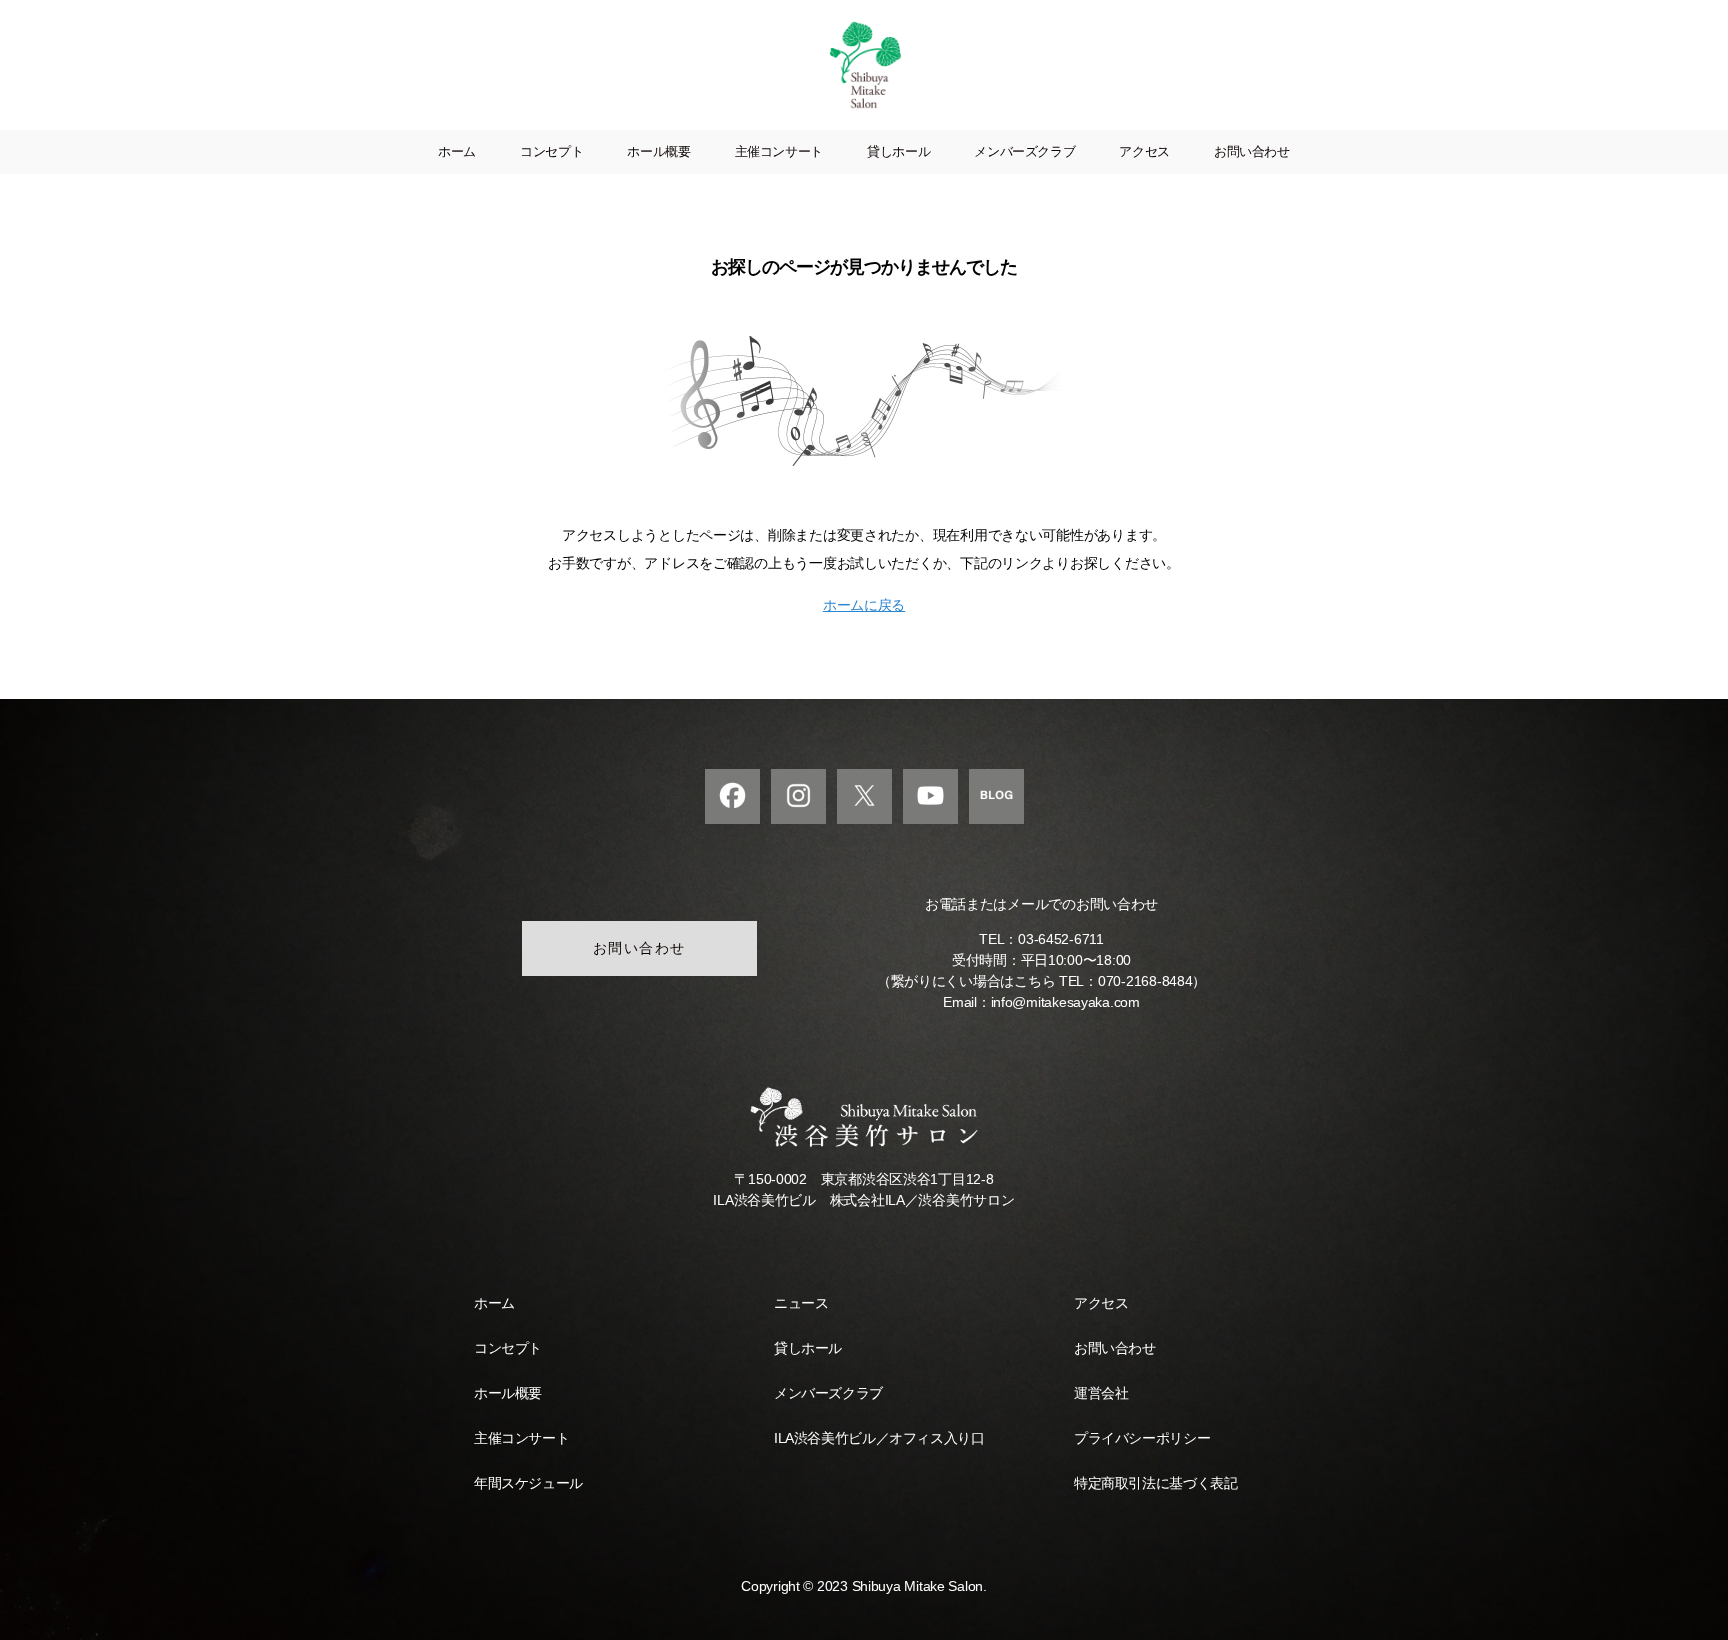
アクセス (1144, 151)
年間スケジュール (528, 1483)
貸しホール (898, 151)
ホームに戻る (864, 605)
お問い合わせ (1252, 151)
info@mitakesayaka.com (1065, 1002)
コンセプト (551, 151)
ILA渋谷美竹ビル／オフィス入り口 (879, 1438)
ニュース (801, 1303)
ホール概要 (658, 151)
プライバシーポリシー (1142, 1438)
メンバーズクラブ (1024, 151)
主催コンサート (779, 151)
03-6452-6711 (1061, 939)
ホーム (457, 151)
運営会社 (1101, 1393)
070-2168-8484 (1145, 981)
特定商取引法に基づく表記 (1155, 1483)
